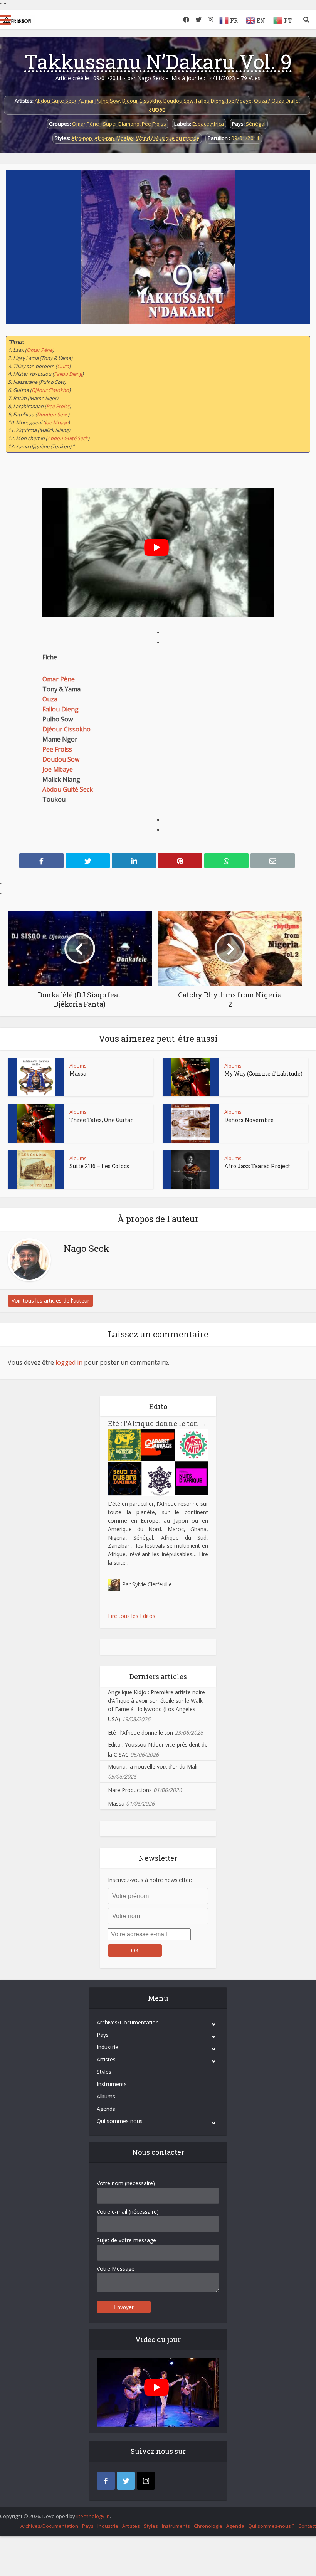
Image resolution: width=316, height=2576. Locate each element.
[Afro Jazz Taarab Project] (190, 1170)
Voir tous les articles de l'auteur (50, 1301)
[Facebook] (106, 2481)
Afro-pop (82, 138)
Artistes (106, 2059)
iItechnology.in (93, 2516)
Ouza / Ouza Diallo (276, 101)
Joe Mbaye (239, 101)
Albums (78, 1066)
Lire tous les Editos (132, 1616)
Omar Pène (39, 350)
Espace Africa (208, 124)
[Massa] (36, 1077)
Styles (104, 2072)
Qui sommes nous (120, 2121)
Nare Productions (130, 1790)
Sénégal (256, 124)
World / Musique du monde (168, 138)
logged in (69, 1362)
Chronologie (208, 2526)
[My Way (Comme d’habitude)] (190, 1077)
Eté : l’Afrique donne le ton (157, 1423)
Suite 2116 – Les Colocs (99, 1166)
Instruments (112, 2084)
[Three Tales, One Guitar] (36, 1123)
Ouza (63, 366)
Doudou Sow (178, 101)
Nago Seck (151, 78)
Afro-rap (104, 138)
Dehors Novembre (249, 1120)
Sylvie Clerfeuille (152, 1584)
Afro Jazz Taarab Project (257, 1166)
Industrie (108, 2047)
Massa (78, 1074)
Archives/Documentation (128, 2022)
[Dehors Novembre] (190, 1123)
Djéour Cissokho (142, 101)
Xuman (157, 109)
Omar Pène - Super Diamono (106, 124)
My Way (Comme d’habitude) (263, 1074)
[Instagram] (146, 2481)
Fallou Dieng (210, 101)
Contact (307, 2526)
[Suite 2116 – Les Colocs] (36, 1170)
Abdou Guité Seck (55, 101)
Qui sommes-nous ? (271, 2526)
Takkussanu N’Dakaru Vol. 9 (158, 61)
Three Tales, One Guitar (101, 1120)
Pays (103, 2035)
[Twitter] (126, 2481)
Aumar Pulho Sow (99, 101)
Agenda (106, 2109)
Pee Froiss (154, 124)
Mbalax (125, 138)
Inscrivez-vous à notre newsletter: (150, 1880)
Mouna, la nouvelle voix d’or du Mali (153, 1766)
